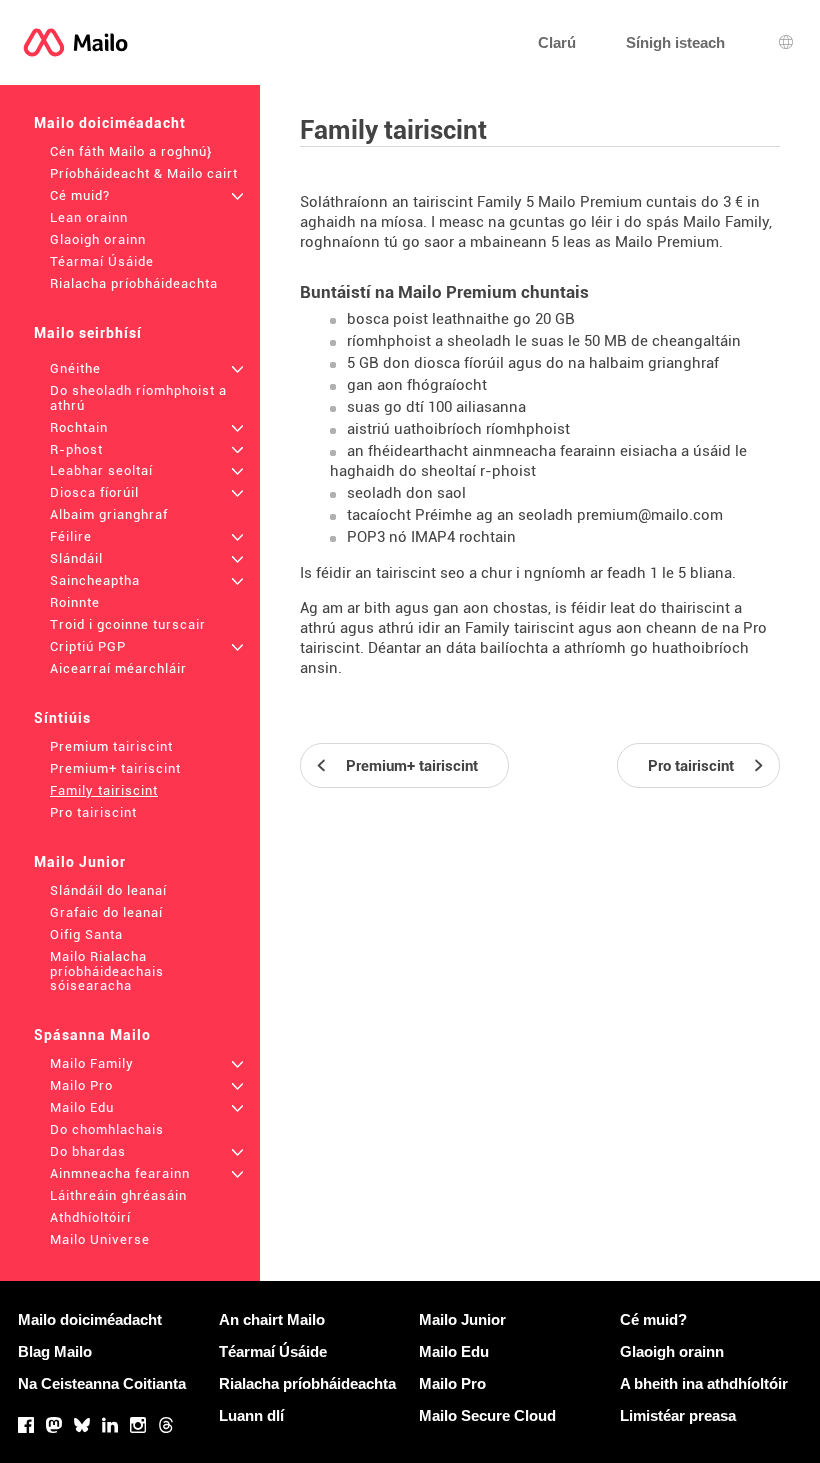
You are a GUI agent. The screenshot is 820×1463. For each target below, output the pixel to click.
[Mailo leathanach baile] (75, 42)
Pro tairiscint (93, 812)
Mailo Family (92, 1063)
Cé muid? (80, 195)
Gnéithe (75, 368)
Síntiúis (62, 718)
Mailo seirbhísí (88, 333)
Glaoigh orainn (98, 239)
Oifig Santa (86, 934)
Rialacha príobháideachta (134, 283)
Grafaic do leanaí (106, 912)
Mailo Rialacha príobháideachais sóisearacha (107, 971)
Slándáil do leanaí (108, 890)
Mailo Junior (80, 862)
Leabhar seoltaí (101, 470)
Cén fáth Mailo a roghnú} (131, 151)
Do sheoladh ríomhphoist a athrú (138, 398)
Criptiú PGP (88, 646)
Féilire (71, 536)
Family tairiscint (104, 790)
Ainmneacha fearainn (120, 1173)
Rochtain (79, 427)
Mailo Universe (100, 1239)
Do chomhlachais (107, 1129)
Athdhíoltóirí (90, 1217)
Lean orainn (89, 217)
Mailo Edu (82, 1107)
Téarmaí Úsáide (102, 261)
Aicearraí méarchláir (118, 668)
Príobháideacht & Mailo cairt (144, 173)
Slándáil (76, 558)
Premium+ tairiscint (115, 768)
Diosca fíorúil (94, 492)
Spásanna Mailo (92, 1035)
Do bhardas (88, 1151)
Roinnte (75, 602)
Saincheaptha (95, 580)
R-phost (76, 449)
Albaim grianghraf (109, 514)
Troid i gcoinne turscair (128, 624)
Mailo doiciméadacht (110, 123)
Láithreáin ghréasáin (118, 1195)
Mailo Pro (81, 1085)
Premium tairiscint (111, 746)
